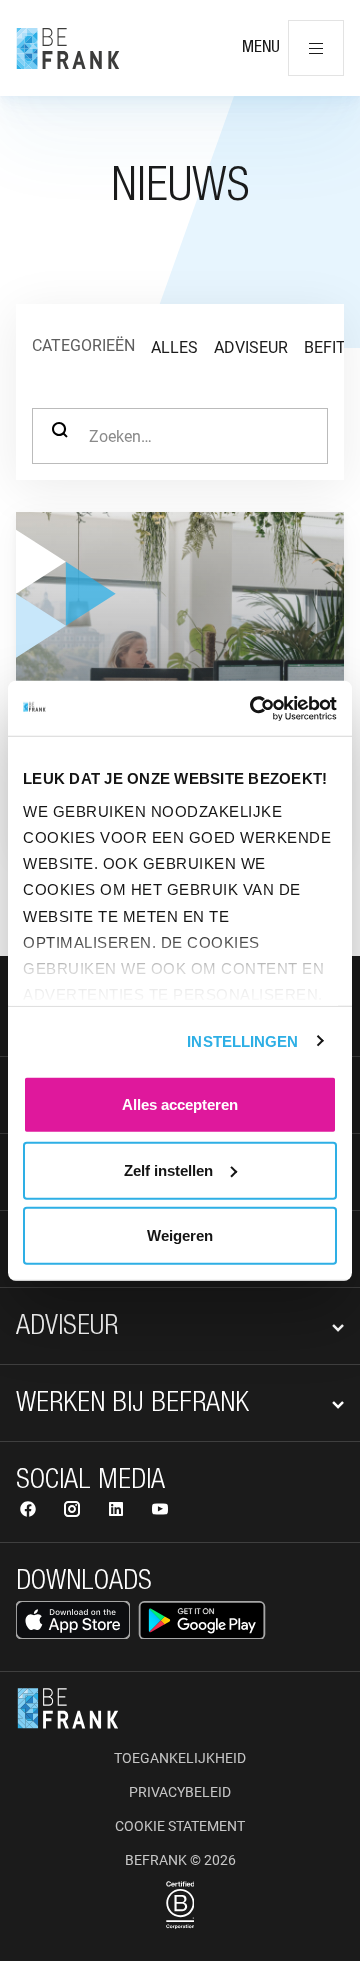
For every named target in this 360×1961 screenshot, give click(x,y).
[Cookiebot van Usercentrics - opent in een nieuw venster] (254, 708)
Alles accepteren (180, 1104)
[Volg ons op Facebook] (30, 1511)
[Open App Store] (73, 1620)
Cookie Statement (180, 1826)
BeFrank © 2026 (180, 1860)
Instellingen (242, 1040)
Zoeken (60, 436)
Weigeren (180, 1235)
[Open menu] (316, 48)
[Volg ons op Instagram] (74, 1511)
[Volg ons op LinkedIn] (118, 1511)
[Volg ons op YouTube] (160, 1511)
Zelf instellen (168, 1169)
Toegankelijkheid (180, 1758)
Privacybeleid (180, 1792)
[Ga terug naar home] (68, 48)
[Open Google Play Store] (202, 1620)
